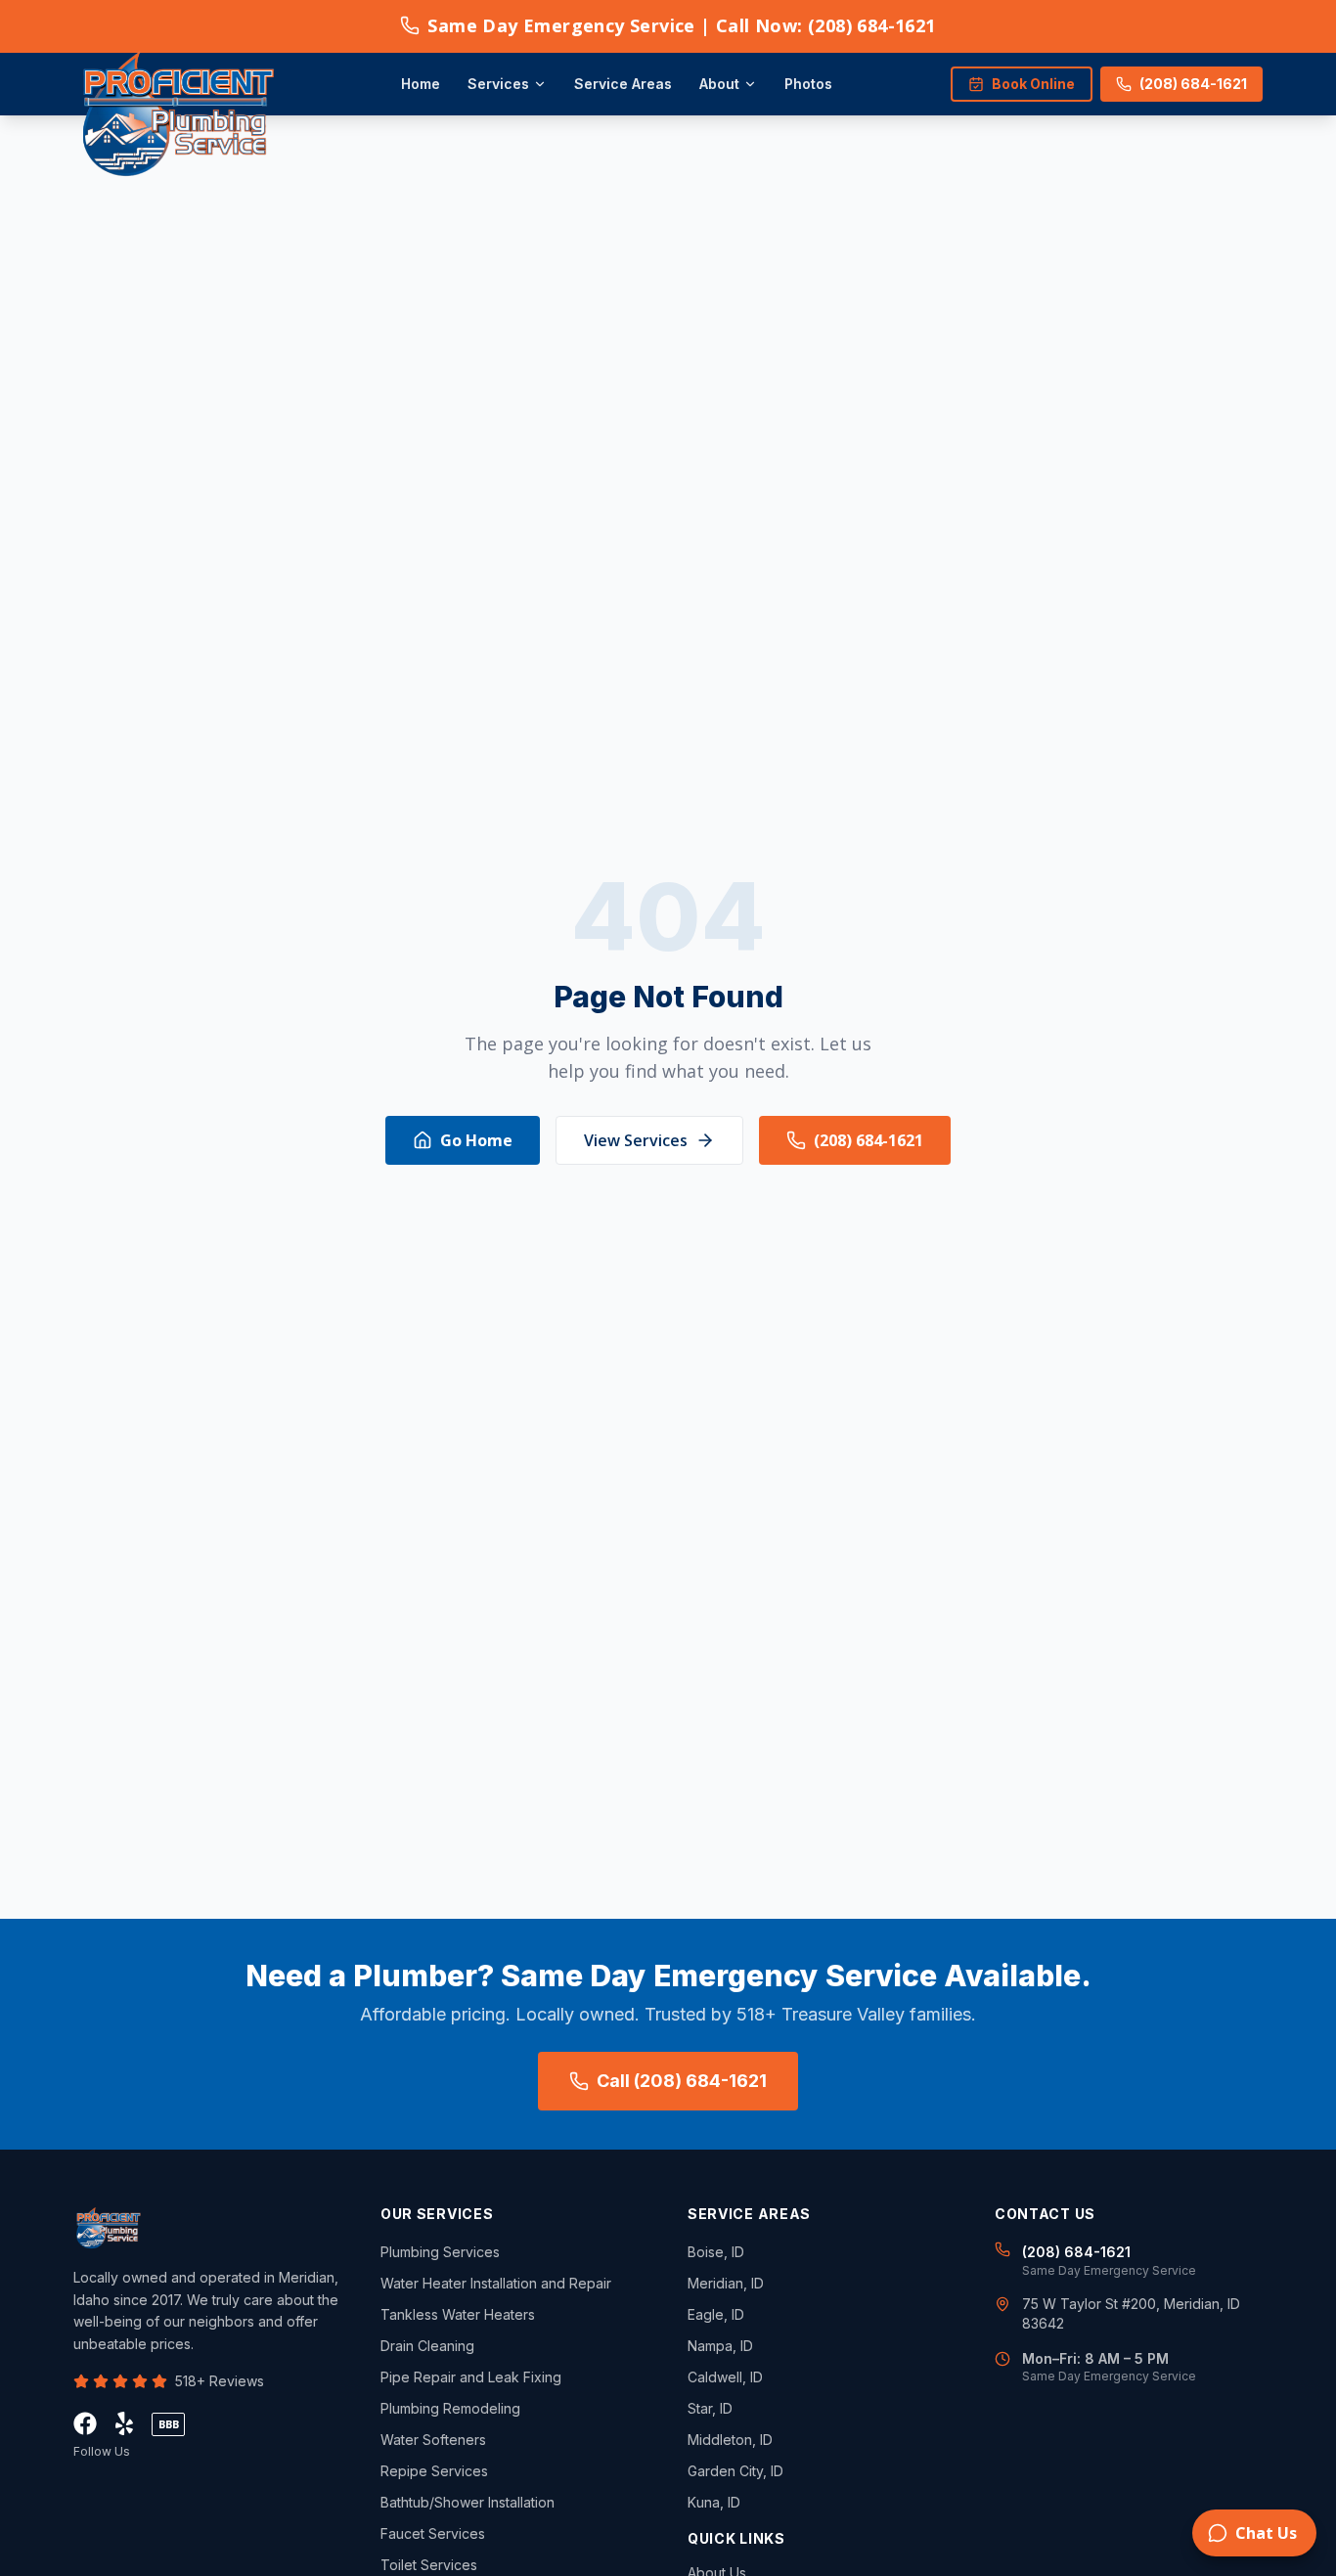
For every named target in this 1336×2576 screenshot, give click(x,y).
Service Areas (623, 84)
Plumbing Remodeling (450, 2408)
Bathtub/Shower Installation (468, 2502)
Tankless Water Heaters (458, 2314)
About (719, 84)
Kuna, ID (714, 2502)
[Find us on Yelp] (124, 2423)
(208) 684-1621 (1193, 84)
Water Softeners (433, 2440)
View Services (636, 1140)
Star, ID (710, 2408)
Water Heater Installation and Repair (496, 2283)
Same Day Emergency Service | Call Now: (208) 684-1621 (681, 25)
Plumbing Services (440, 2252)
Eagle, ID (716, 2314)
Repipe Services (434, 2471)
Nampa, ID (720, 2346)
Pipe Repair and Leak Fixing (471, 2377)
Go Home (476, 1140)
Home (421, 84)
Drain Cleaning (427, 2346)
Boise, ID (716, 2252)
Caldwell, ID (725, 2377)
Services (498, 84)
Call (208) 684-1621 (682, 2081)
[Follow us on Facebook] (85, 2423)
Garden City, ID (735, 2471)
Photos (808, 84)
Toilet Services (429, 2565)
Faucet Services (433, 2533)
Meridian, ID (726, 2283)
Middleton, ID (730, 2440)
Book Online (1033, 84)
